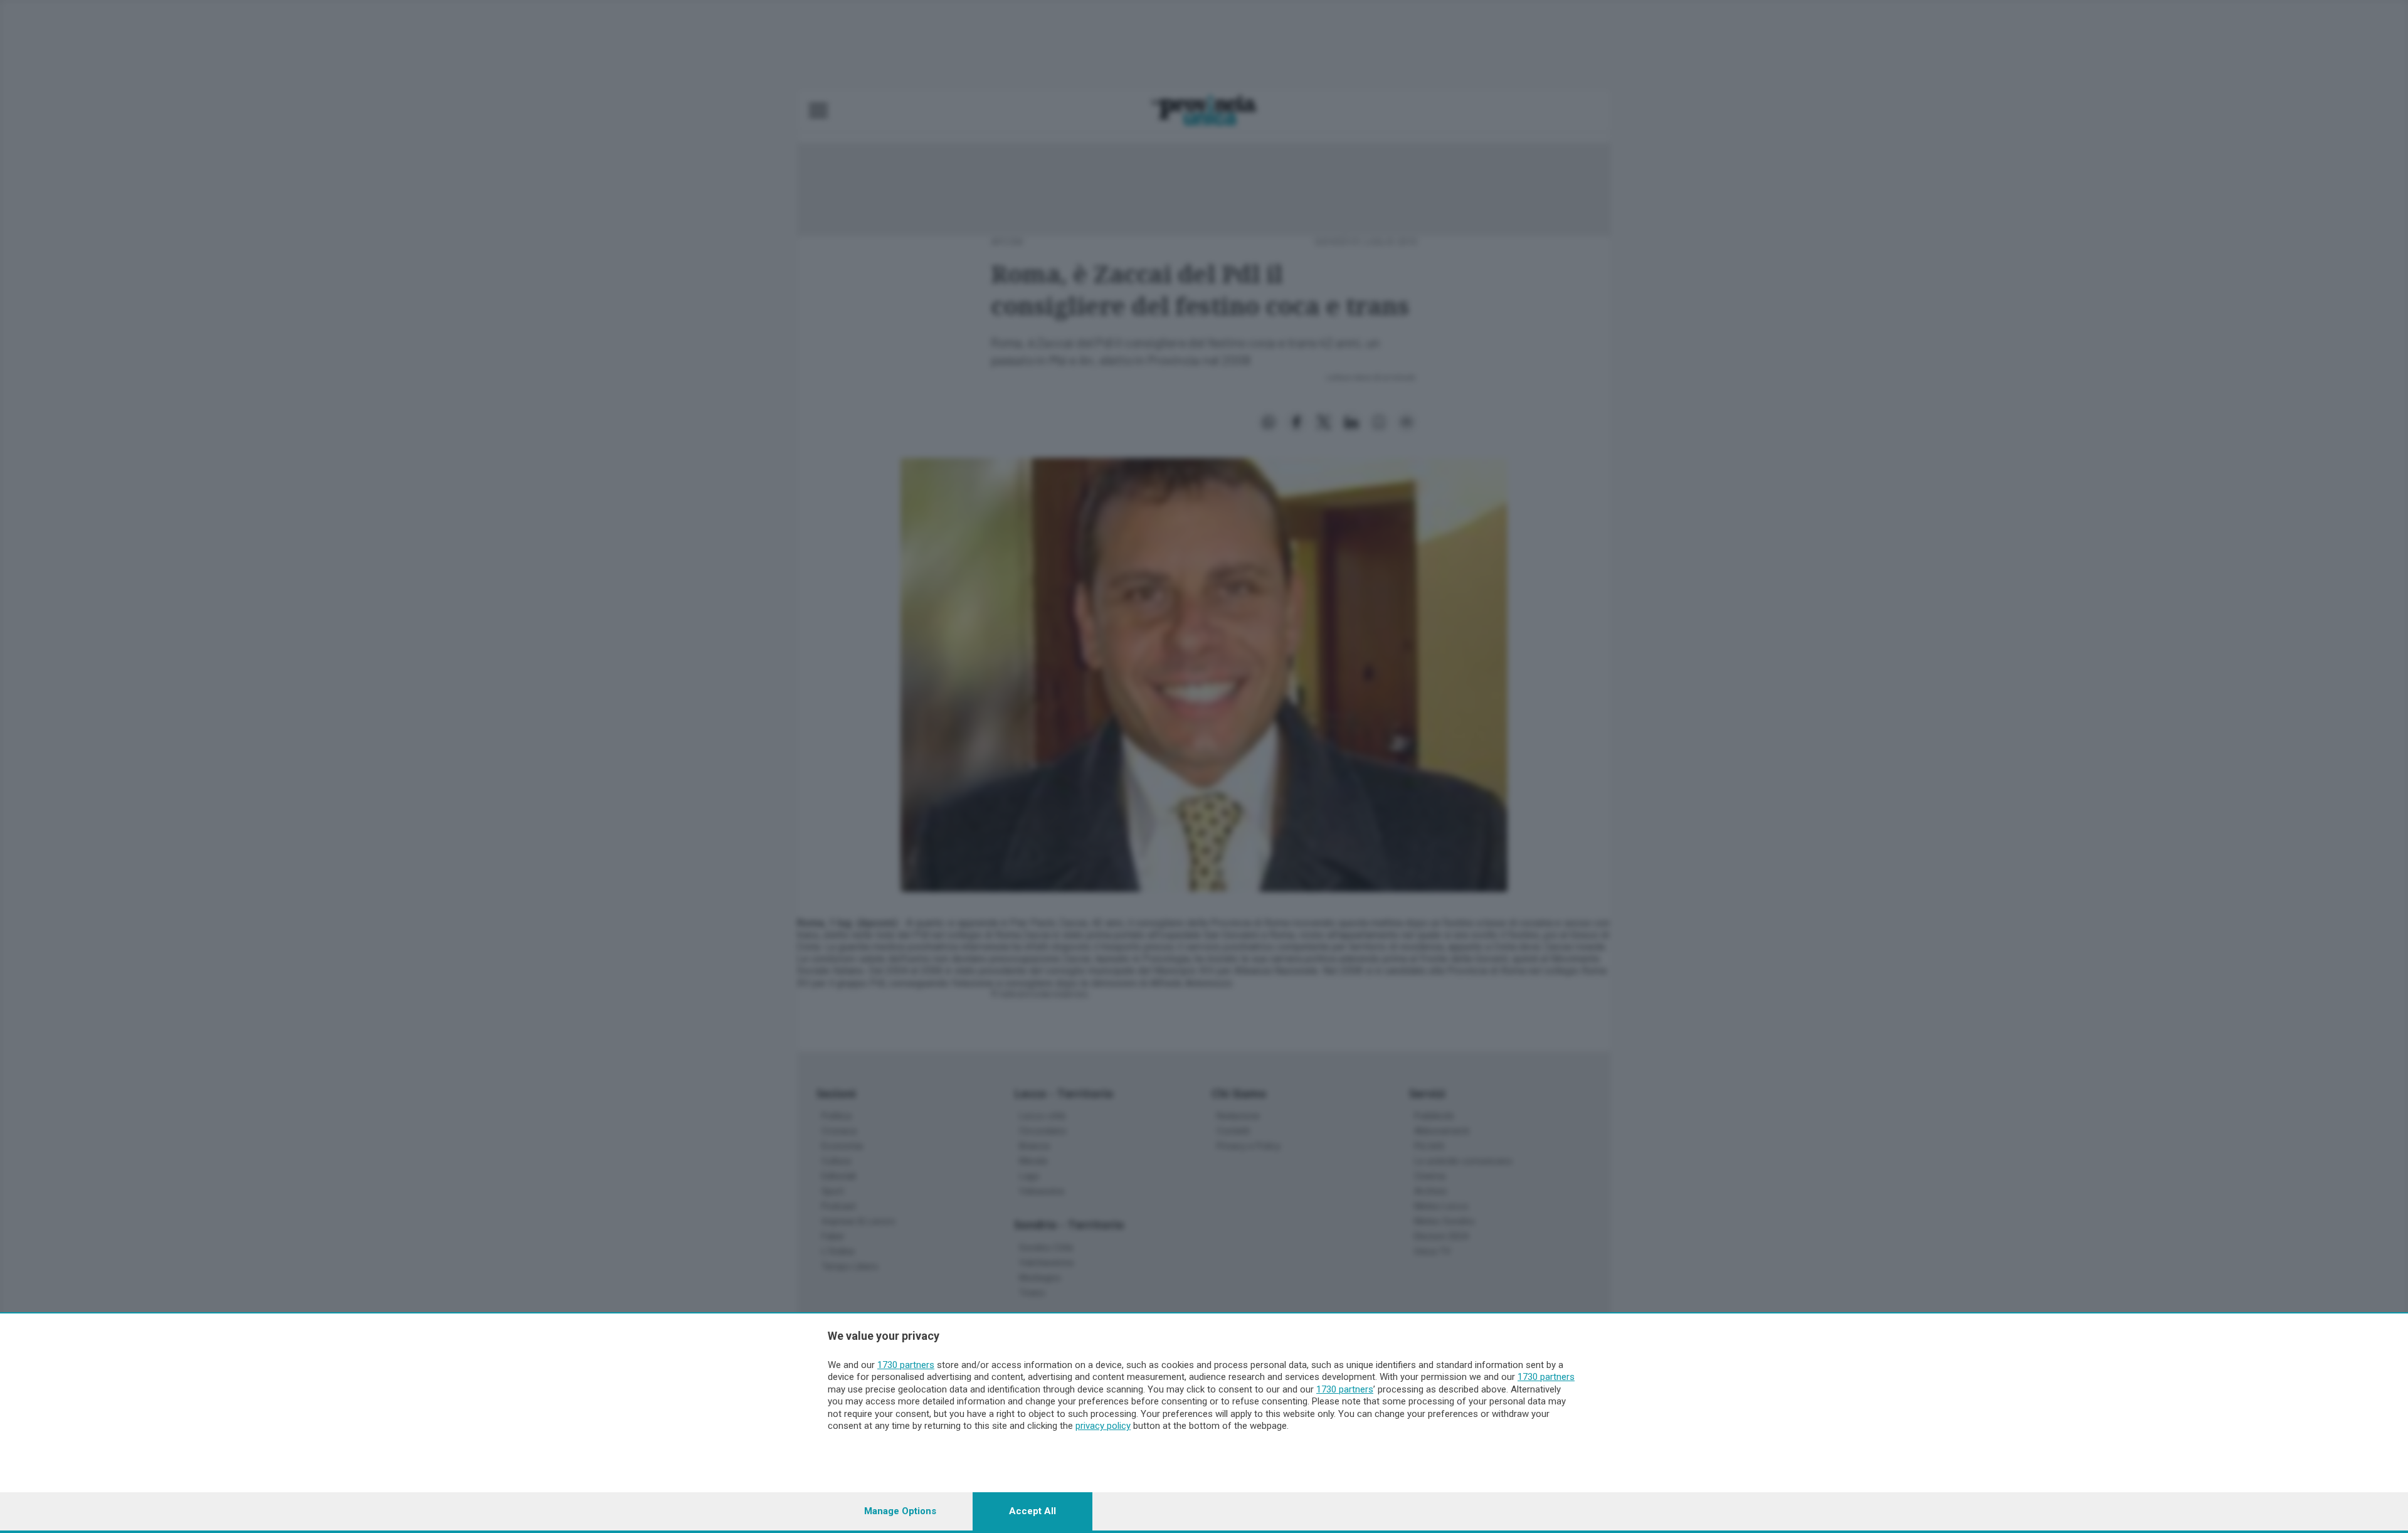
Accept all (1032, 1511)
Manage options (900, 1511)
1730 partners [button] (906, 1365)
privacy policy (1103, 1426)
